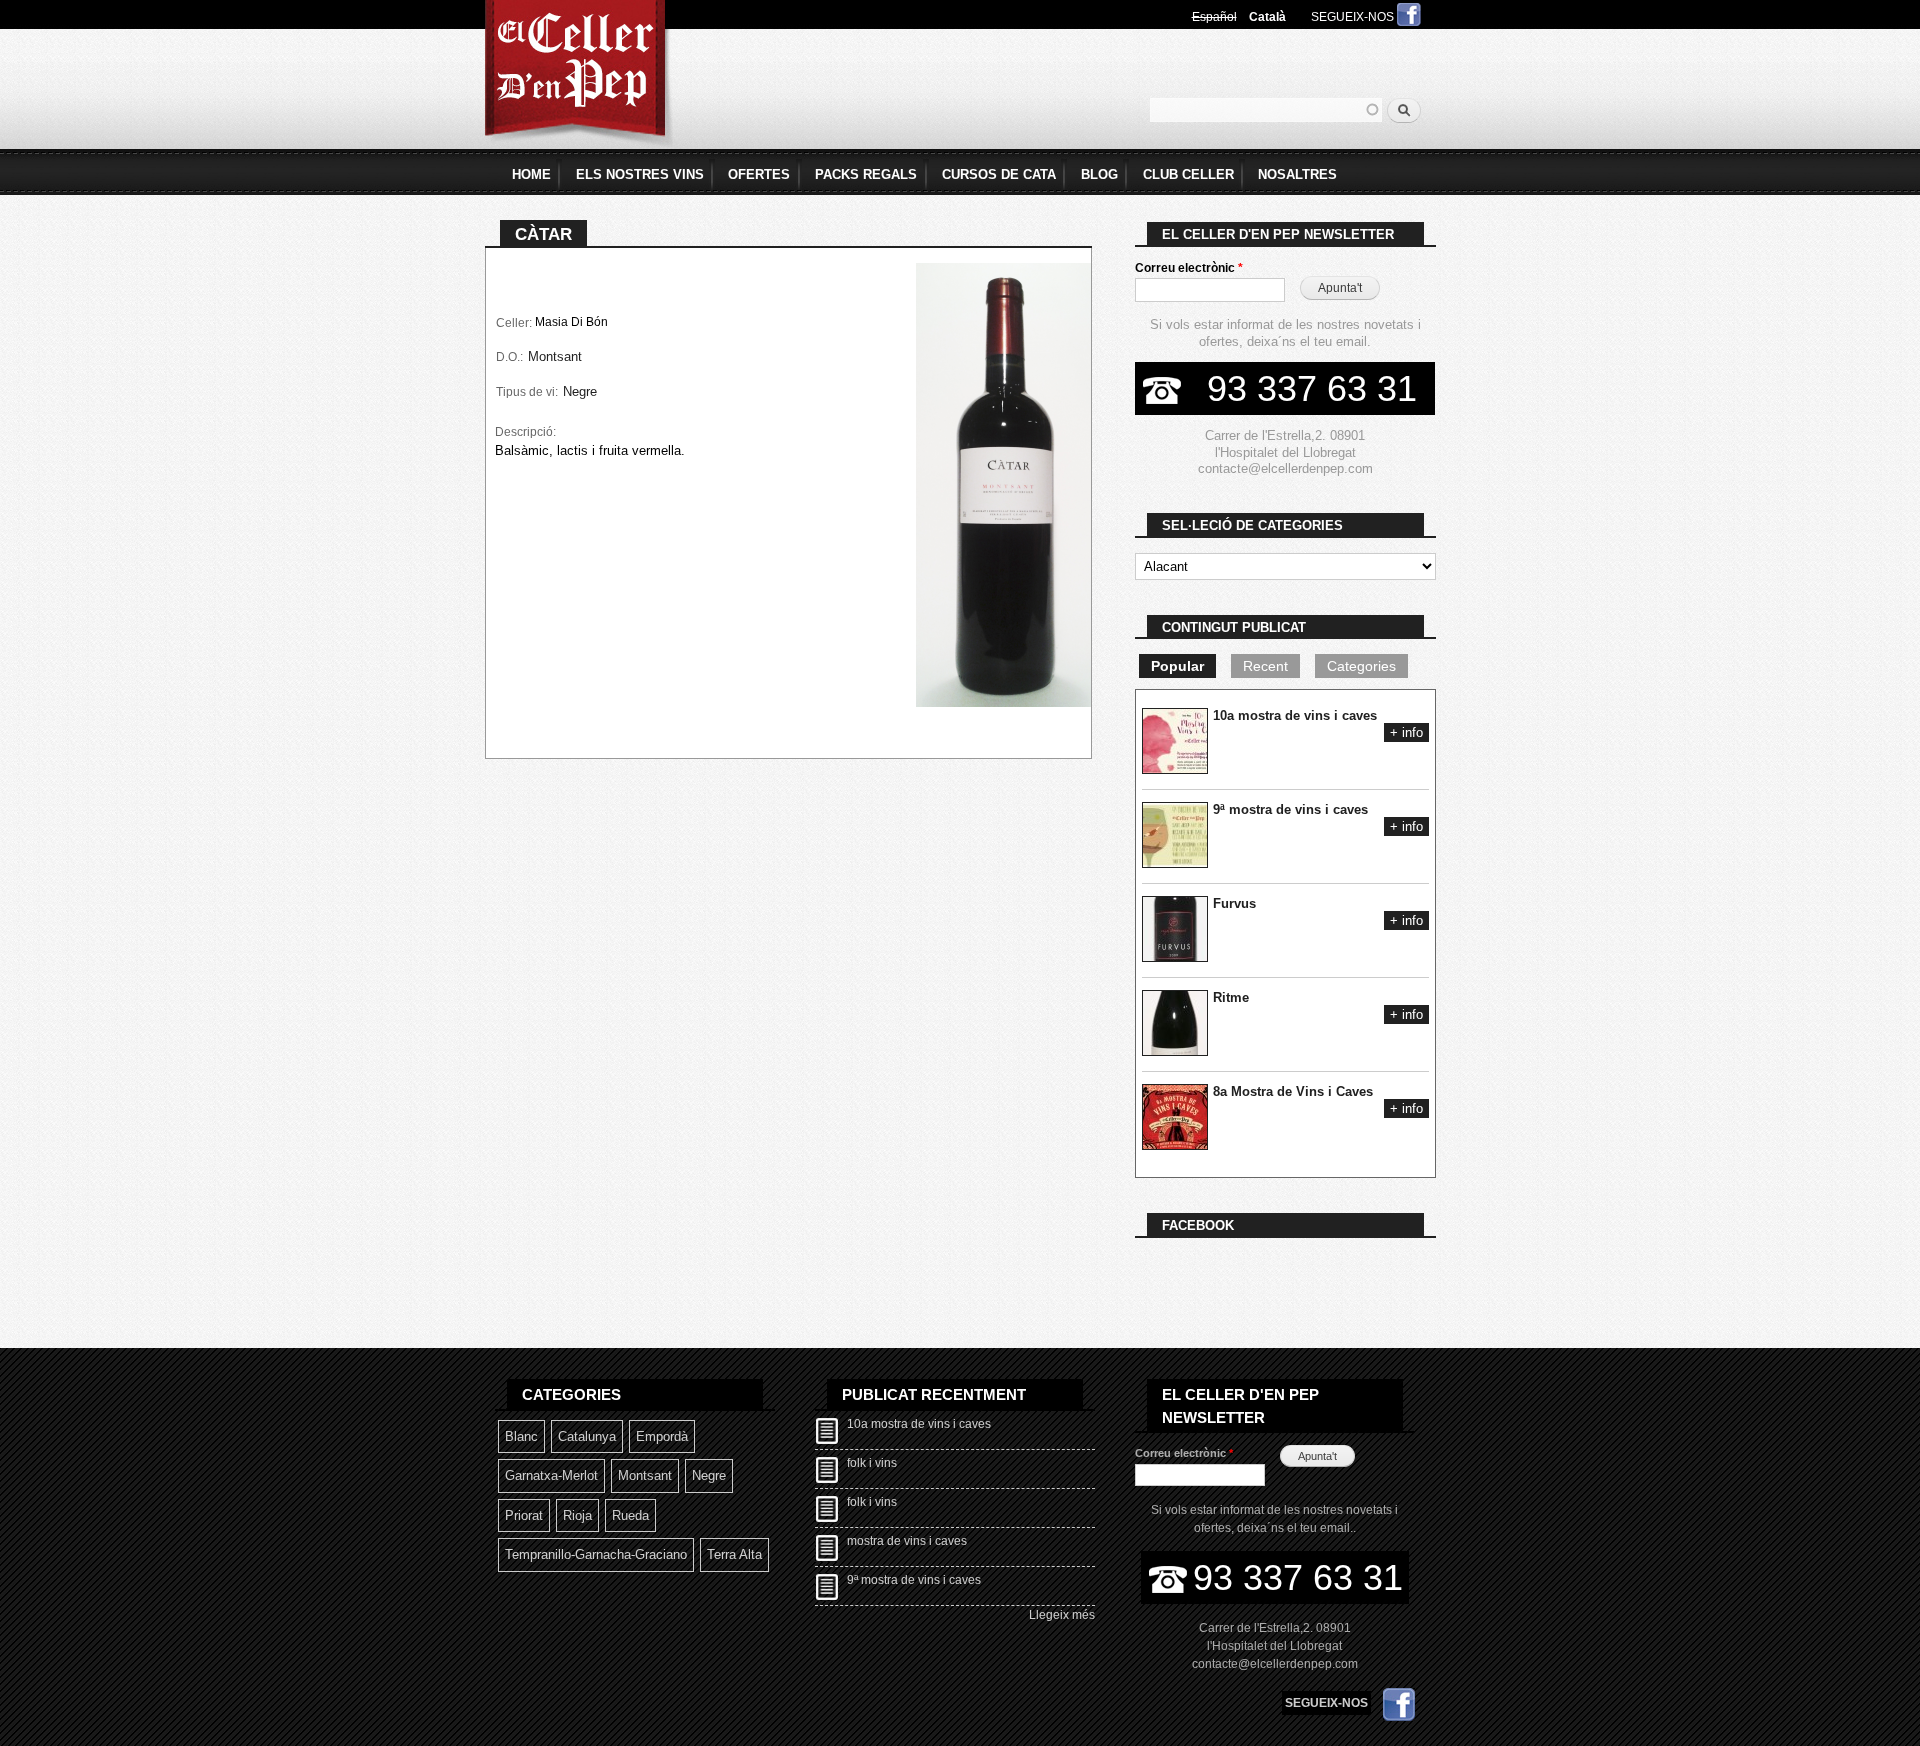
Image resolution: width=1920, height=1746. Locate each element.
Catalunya (587, 1436)
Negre (580, 391)
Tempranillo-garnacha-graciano (596, 1554)
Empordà (662, 1436)
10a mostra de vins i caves (1295, 715)
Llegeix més (1062, 1615)
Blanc (521, 1436)
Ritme (1231, 997)
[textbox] (1266, 110)
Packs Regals (866, 174)
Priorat (524, 1515)
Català (1267, 17)
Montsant (555, 356)
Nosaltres (1297, 174)
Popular (1177, 666)
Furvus (1234, 903)
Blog (1099, 174)
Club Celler (1188, 174)
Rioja (577, 1515)
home (531, 174)
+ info (1406, 732)
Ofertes (759, 174)
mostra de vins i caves (907, 1541)
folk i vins (872, 1463)
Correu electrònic (1189, 268)
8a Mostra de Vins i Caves (1293, 1091)
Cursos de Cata (999, 174)
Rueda (630, 1515)
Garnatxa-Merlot (551, 1475)
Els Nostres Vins (640, 174)
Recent (1265, 666)
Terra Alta (734, 1554)
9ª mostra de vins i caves (1290, 809)
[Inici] (579, 76)
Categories (1361, 666)
